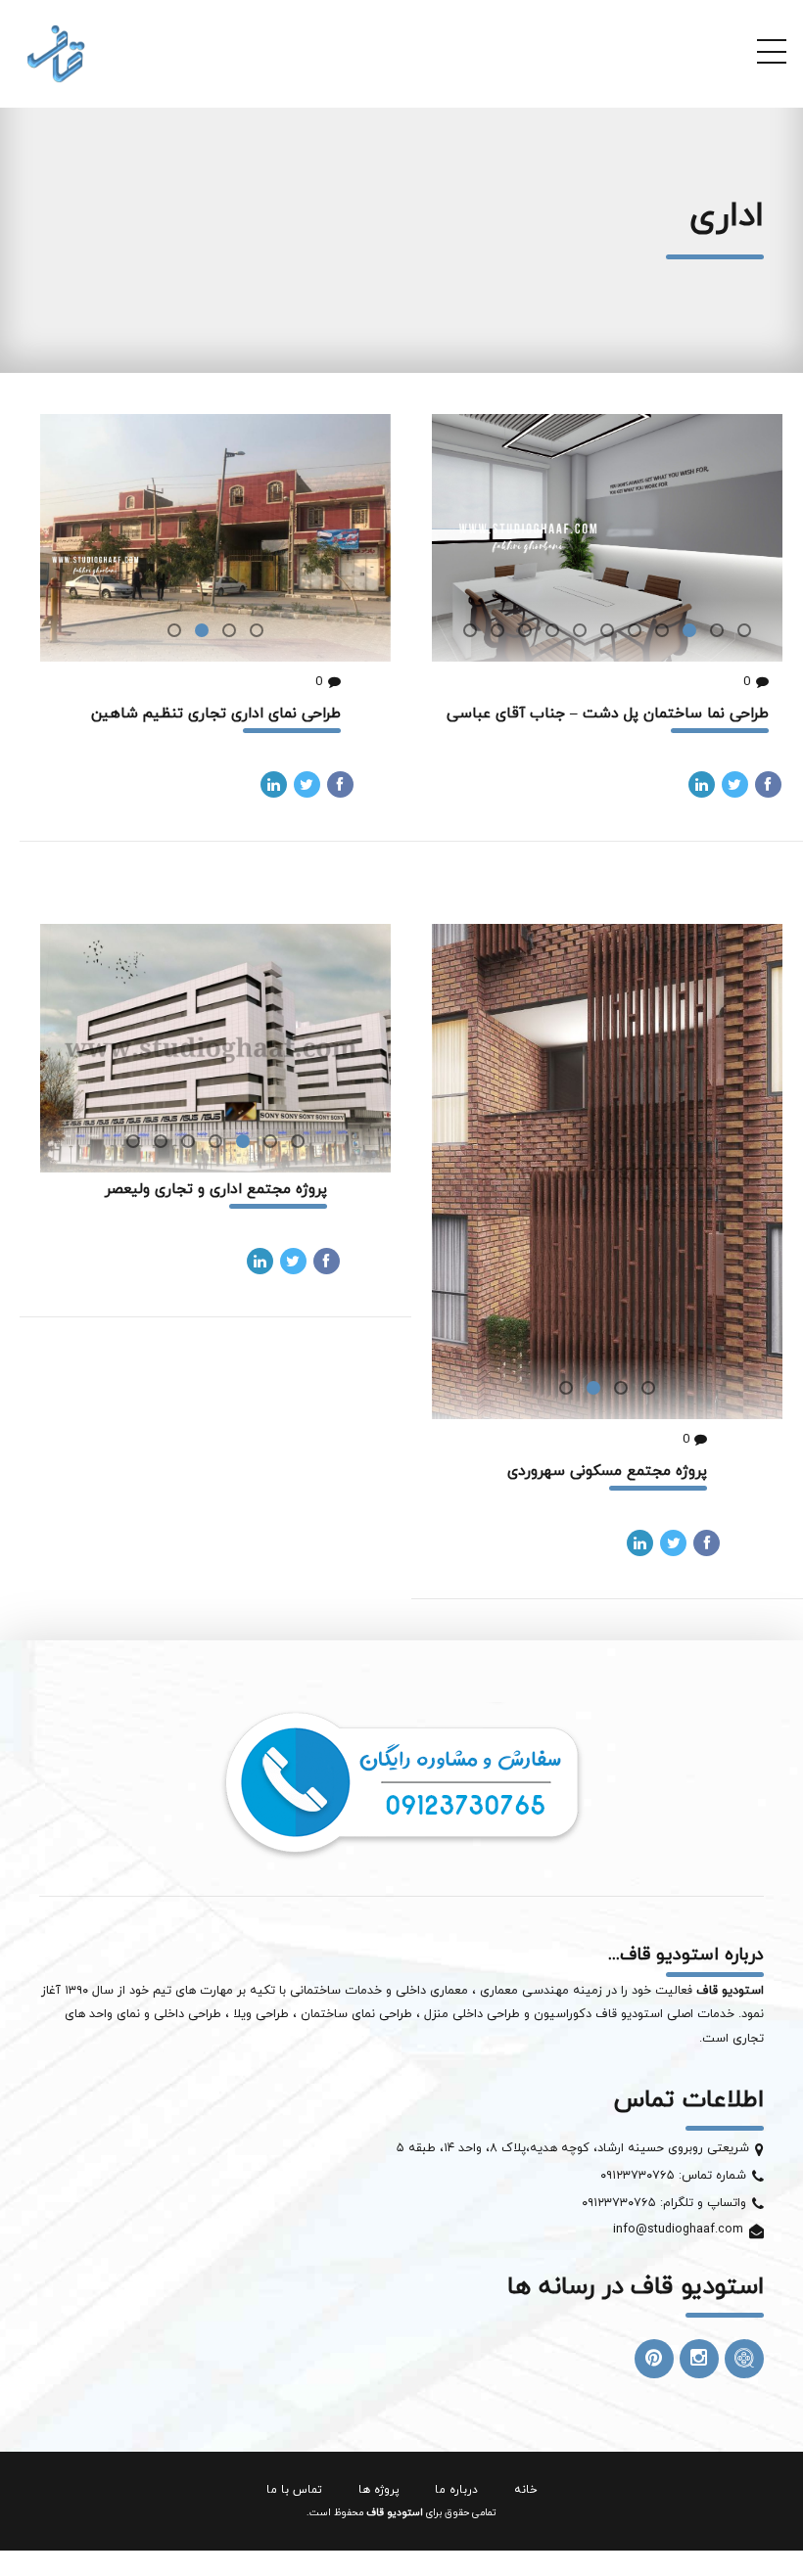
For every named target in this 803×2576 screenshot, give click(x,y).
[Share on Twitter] (735, 784)
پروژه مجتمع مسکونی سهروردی (607, 1471)
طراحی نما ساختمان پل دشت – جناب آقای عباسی (608, 713)
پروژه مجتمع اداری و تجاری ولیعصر (216, 1189)
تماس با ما (294, 2490)
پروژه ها (379, 2490)
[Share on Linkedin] (702, 784)
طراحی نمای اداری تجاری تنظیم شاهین (216, 713)
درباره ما (456, 2490)
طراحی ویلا (263, 2014)
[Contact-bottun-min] (401, 1782)
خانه (525, 2490)
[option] (607, 538)
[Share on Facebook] (768, 784)
